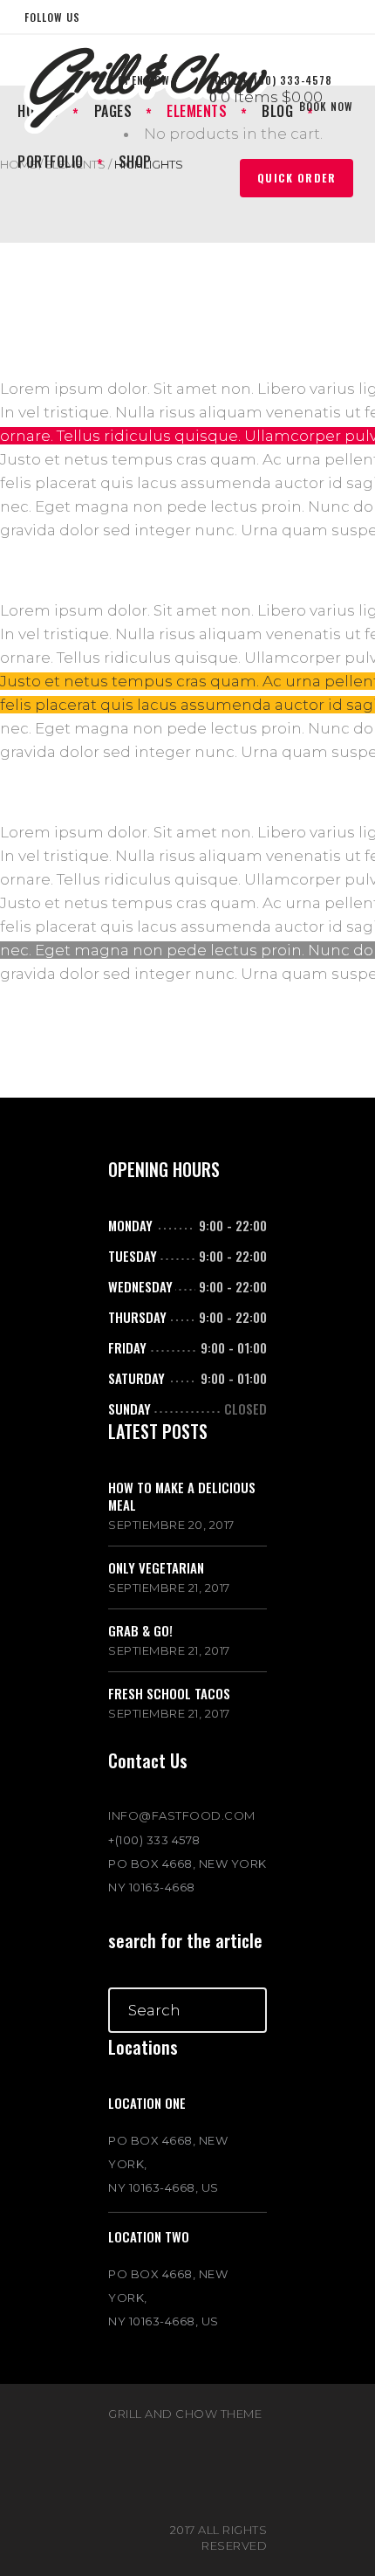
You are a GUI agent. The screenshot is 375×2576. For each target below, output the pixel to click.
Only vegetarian (156, 1567)
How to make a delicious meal (182, 1496)
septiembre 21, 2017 (169, 1588)
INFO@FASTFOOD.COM (182, 1815)
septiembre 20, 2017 (171, 1525)
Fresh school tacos (169, 1693)
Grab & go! (140, 1630)
